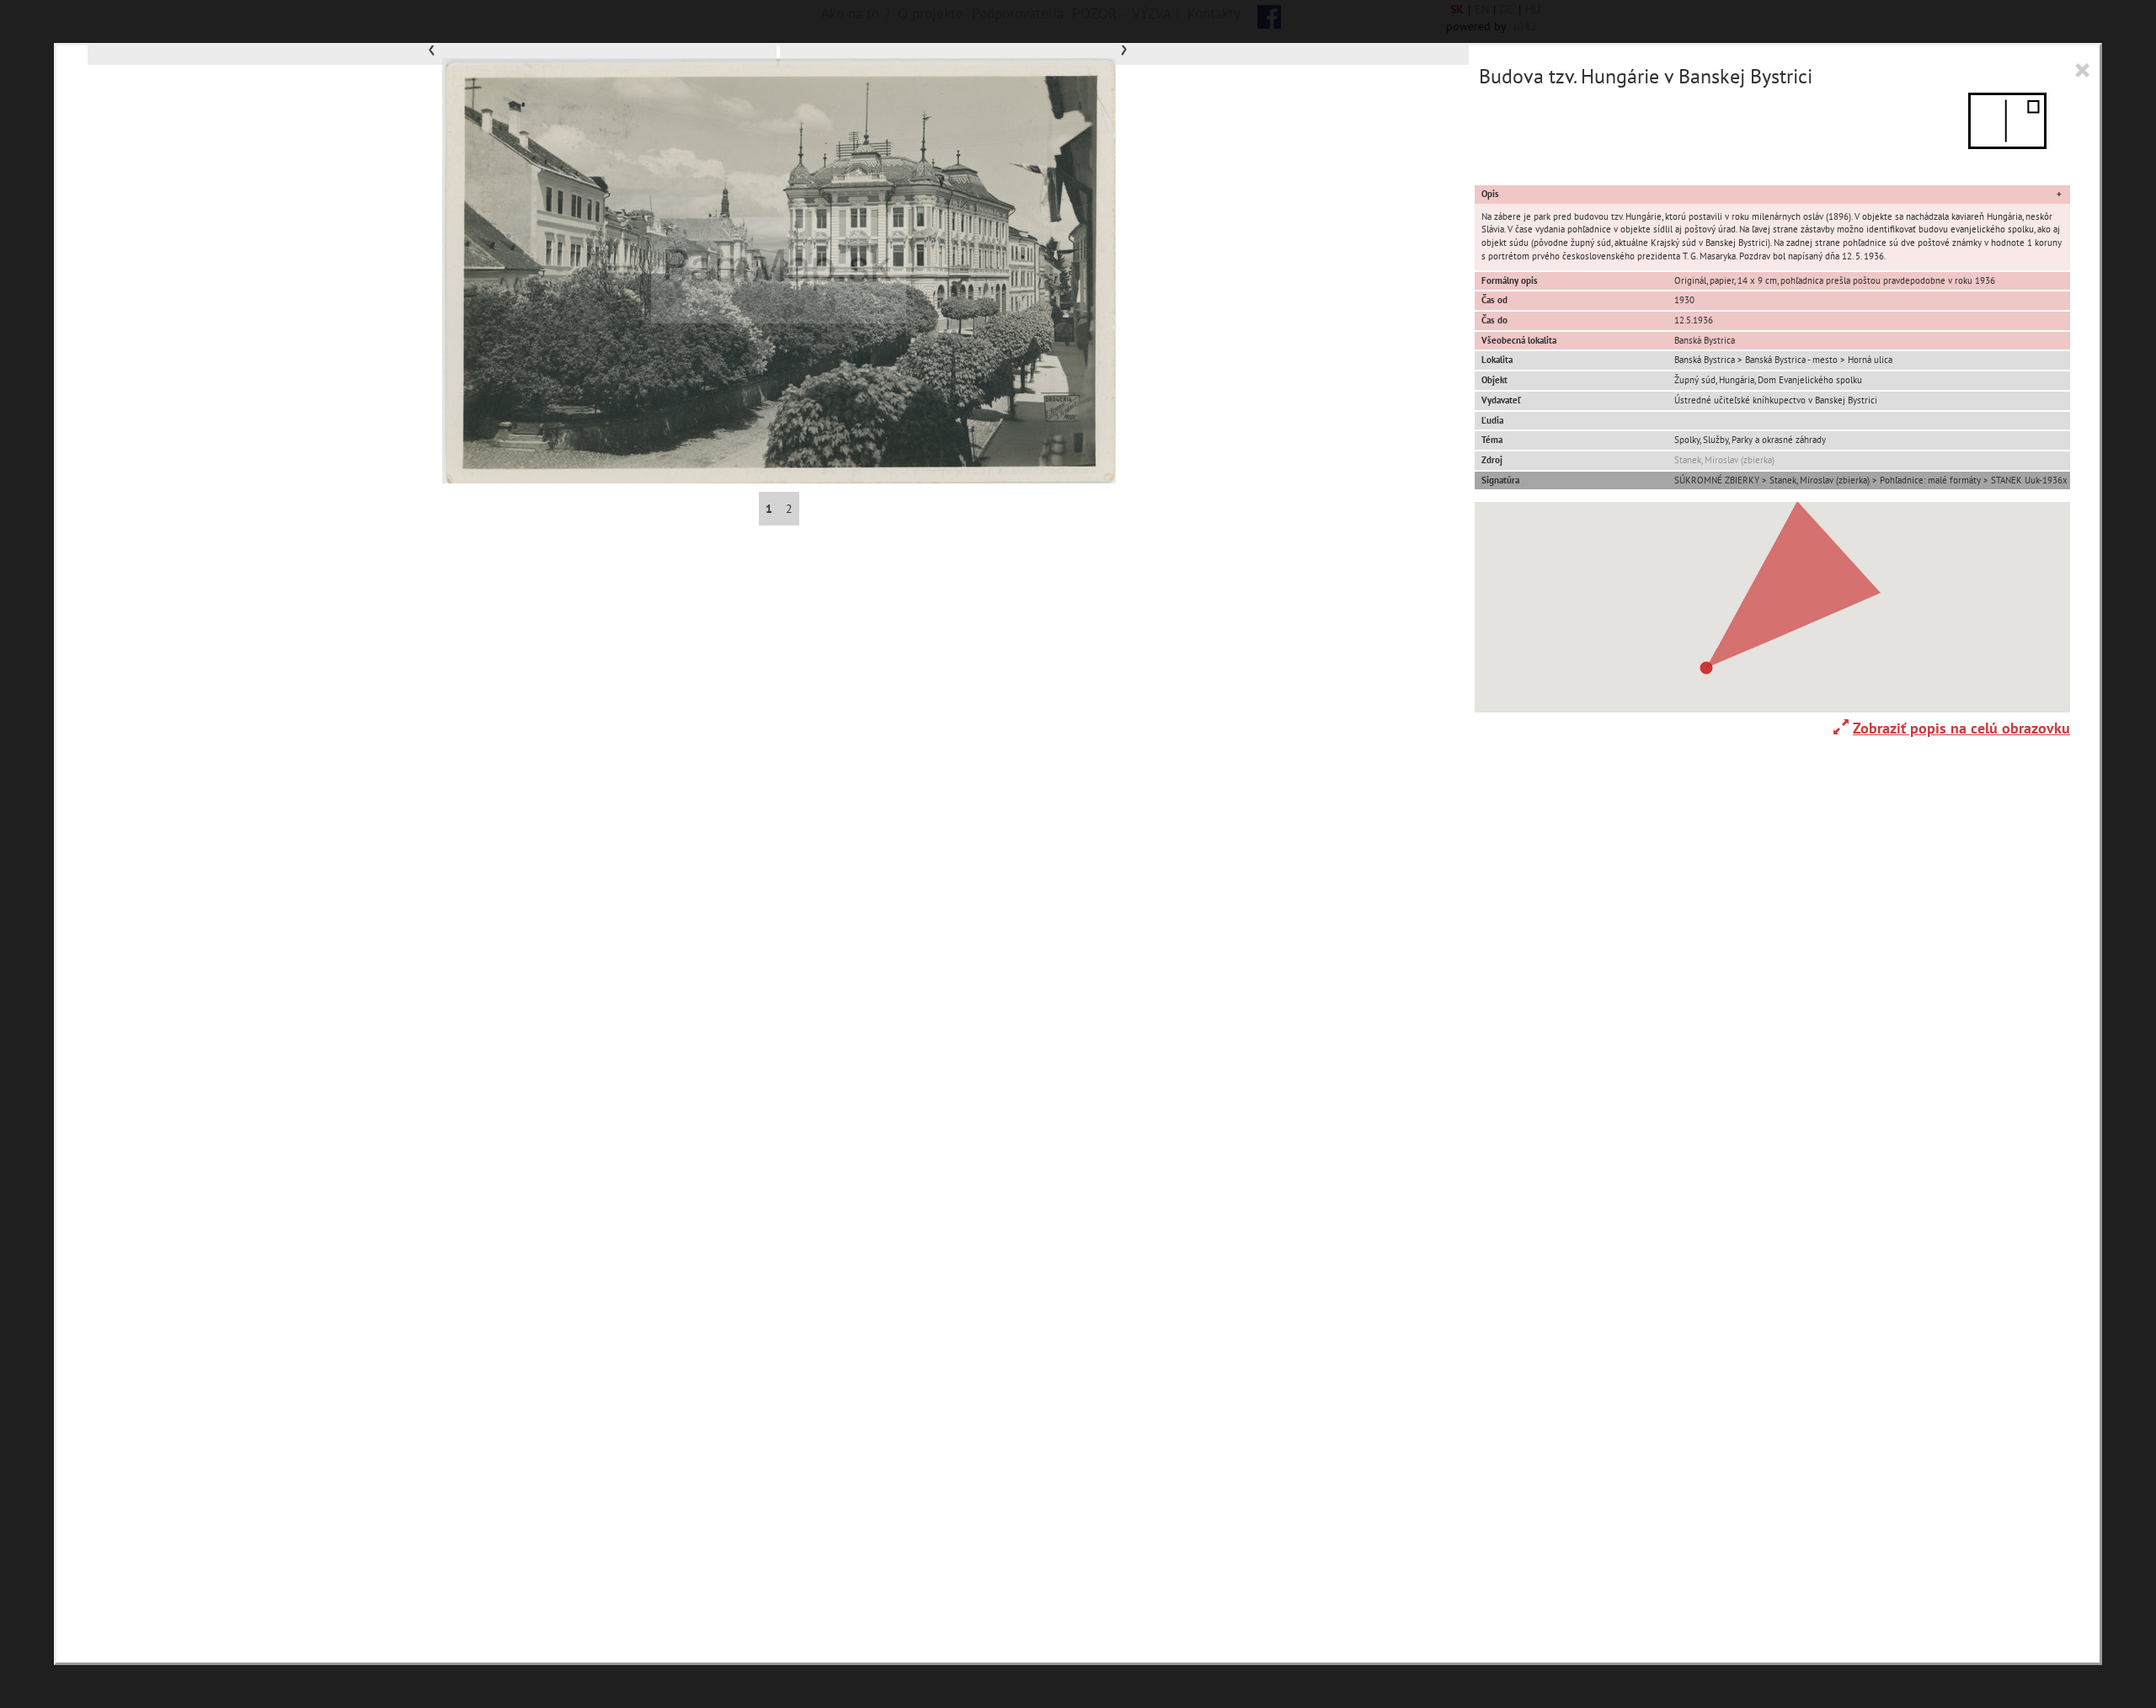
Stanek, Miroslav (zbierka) (1724, 460)
